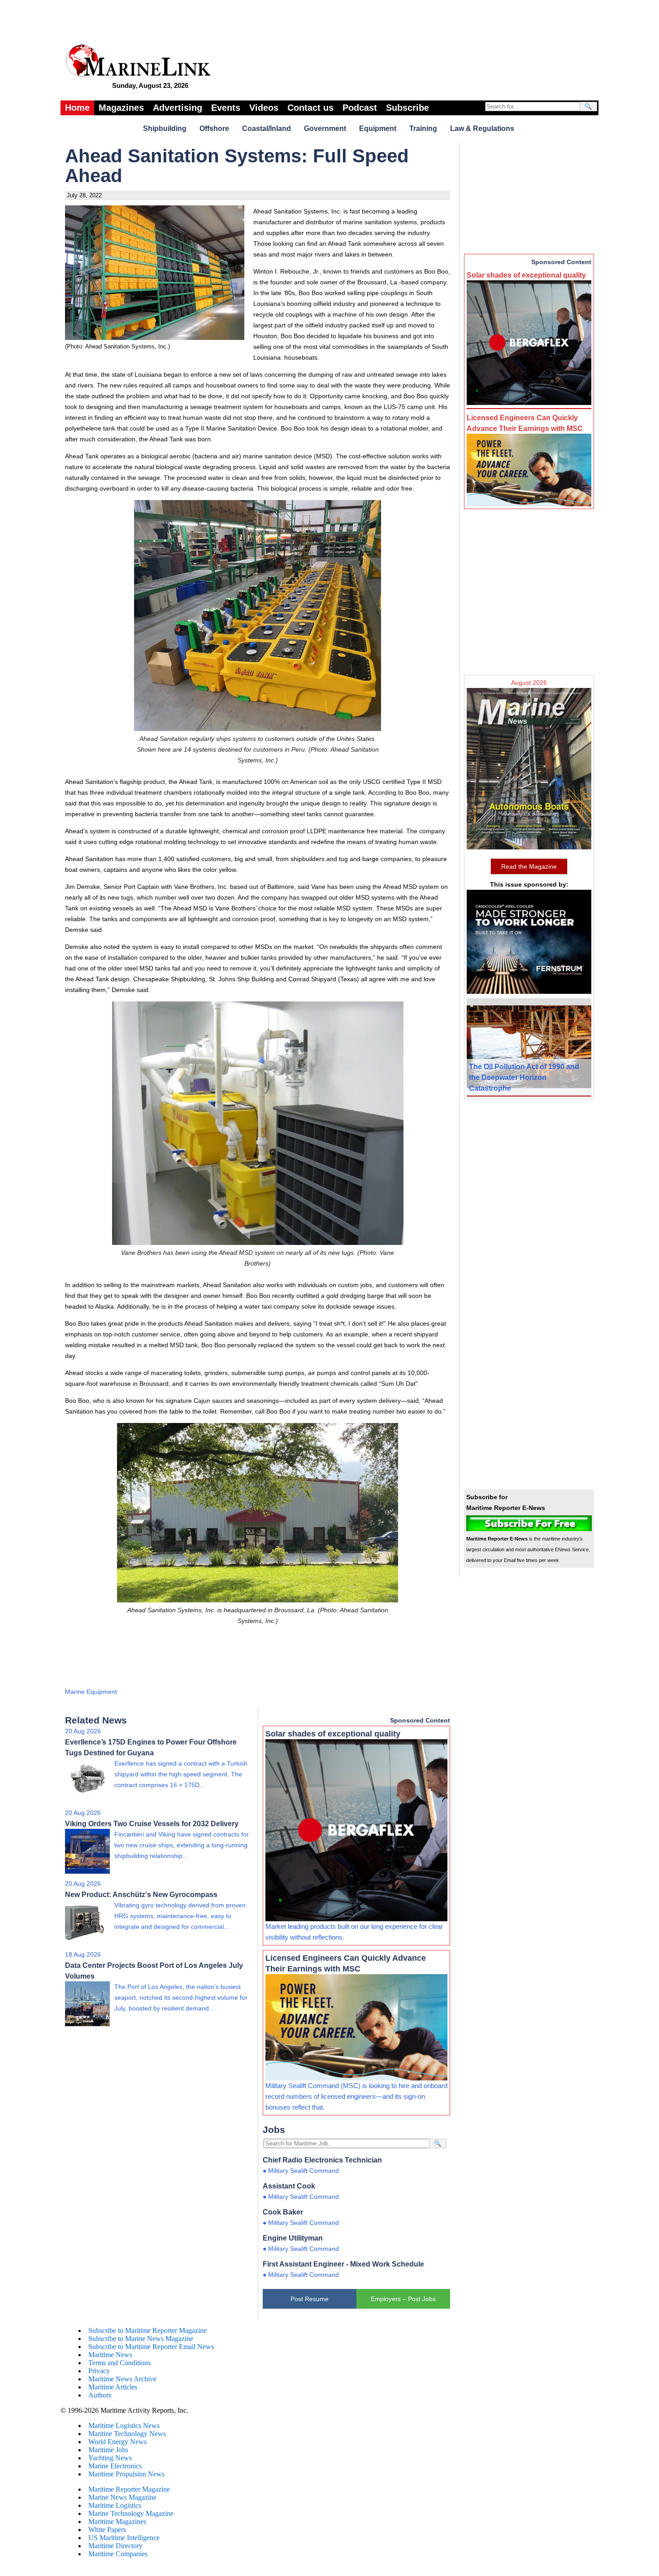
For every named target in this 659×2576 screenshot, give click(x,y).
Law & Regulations (482, 128)
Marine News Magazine (122, 2497)
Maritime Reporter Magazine (129, 2489)
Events (226, 108)
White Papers (107, 2530)
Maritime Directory (115, 2546)
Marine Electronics (115, 2466)
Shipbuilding (165, 128)
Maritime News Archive (122, 2379)
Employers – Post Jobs (403, 2299)
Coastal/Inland (267, 128)
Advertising (178, 108)
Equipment (378, 128)
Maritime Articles (113, 2387)
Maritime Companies (118, 2554)
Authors (100, 2395)
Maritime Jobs (108, 2450)
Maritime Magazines (117, 2522)
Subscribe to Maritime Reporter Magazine (147, 2330)
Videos (264, 108)
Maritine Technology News (127, 2434)
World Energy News (117, 2442)
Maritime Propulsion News (126, 2474)
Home (77, 108)
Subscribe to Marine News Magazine (141, 2339)
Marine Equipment (91, 1692)
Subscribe (408, 108)
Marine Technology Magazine (131, 2513)
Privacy (99, 2371)
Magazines (121, 108)
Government (325, 128)
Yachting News (110, 2458)
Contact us (310, 108)
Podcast (360, 108)
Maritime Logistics (115, 2505)
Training (423, 128)
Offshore (214, 128)
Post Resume (310, 2299)
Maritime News (110, 2355)
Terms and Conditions (119, 2363)
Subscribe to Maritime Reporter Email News (151, 2347)
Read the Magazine (529, 866)
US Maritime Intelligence (124, 2538)
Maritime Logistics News (124, 2426)
